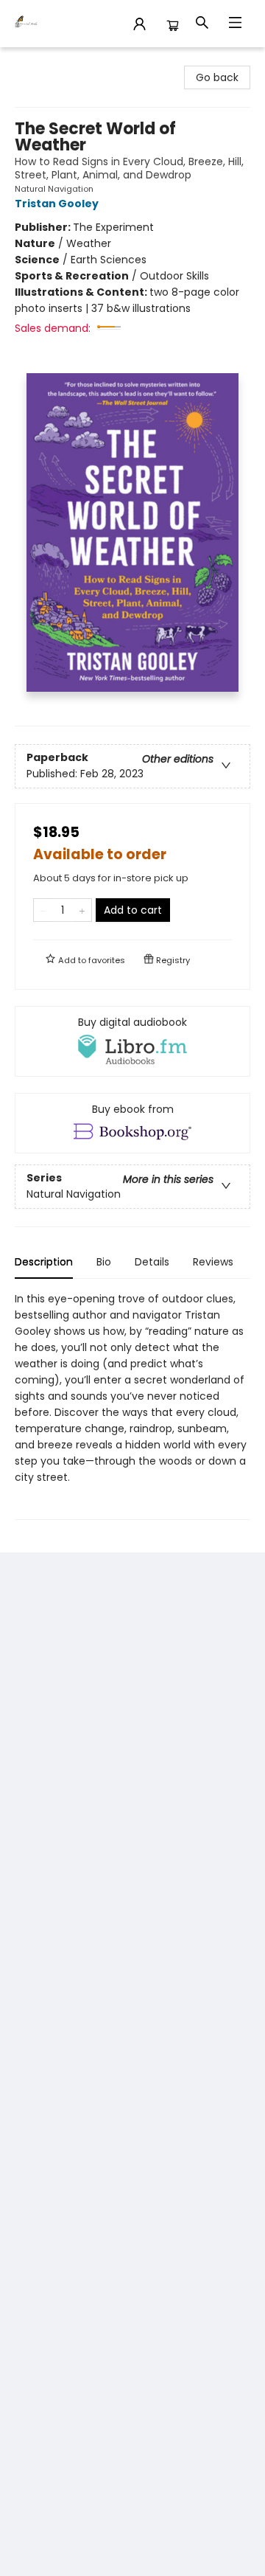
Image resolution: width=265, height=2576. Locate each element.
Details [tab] (152, 1262)
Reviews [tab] (213, 1262)
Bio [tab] (104, 1262)
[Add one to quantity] (82, 910)
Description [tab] (44, 1262)
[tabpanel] (132, 1405)
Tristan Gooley (57, 204)
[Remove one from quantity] (43, 910)
